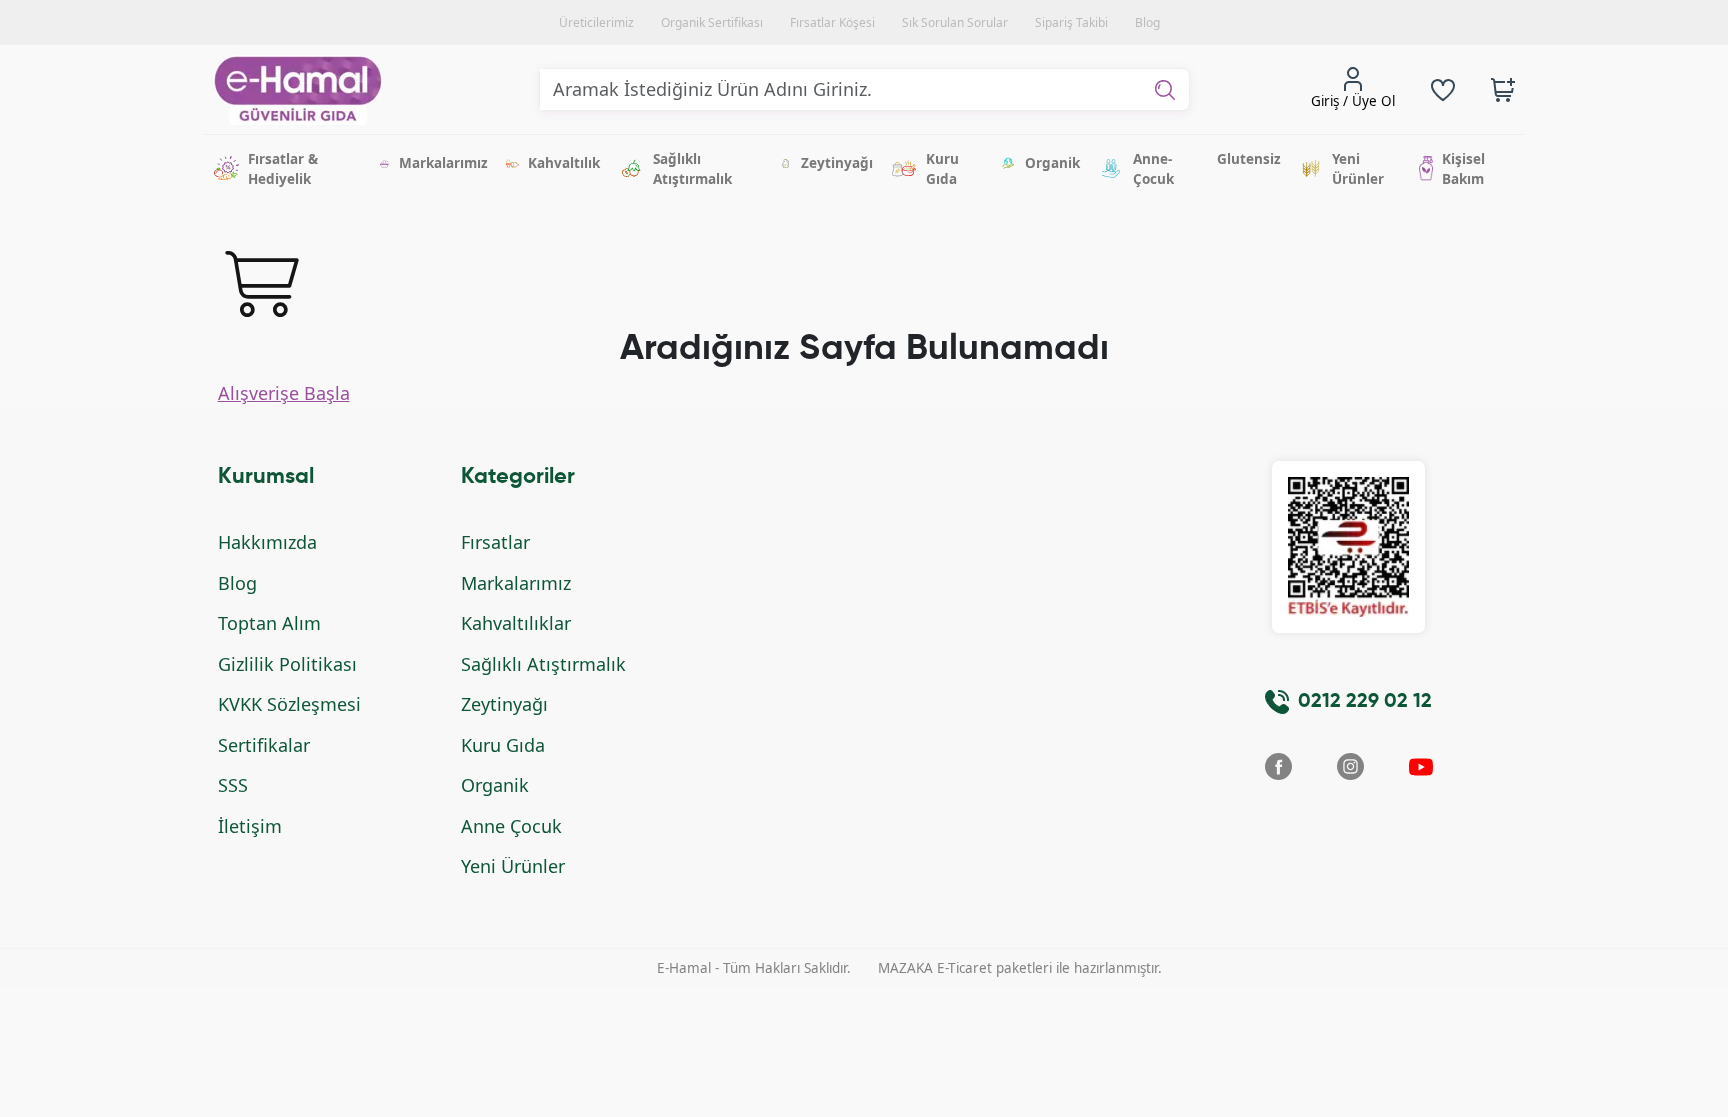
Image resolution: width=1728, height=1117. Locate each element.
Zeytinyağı (504, 704)
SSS (233, 785)
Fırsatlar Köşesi (832, 22)
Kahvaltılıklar (516, 623)
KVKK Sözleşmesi (289, 704)
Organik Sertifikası (712, 22)
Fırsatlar (495, 542)
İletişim (250, 826)
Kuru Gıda (503, 745)
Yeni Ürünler (513, 866)
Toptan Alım (269, 623)
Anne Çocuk (511, 826)
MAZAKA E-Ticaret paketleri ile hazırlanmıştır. (1020, 968)
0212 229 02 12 (1365, 702)
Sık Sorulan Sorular (955, 22)
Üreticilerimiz (596, 22)
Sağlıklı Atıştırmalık (543, 664)
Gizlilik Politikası (287, 664)
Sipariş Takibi (1071, 22)
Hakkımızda (267, 542)
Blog (1147, 22)
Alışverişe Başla (284, 393)
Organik (495, 785)
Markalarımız (516, 583)
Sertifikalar (264, 745)
